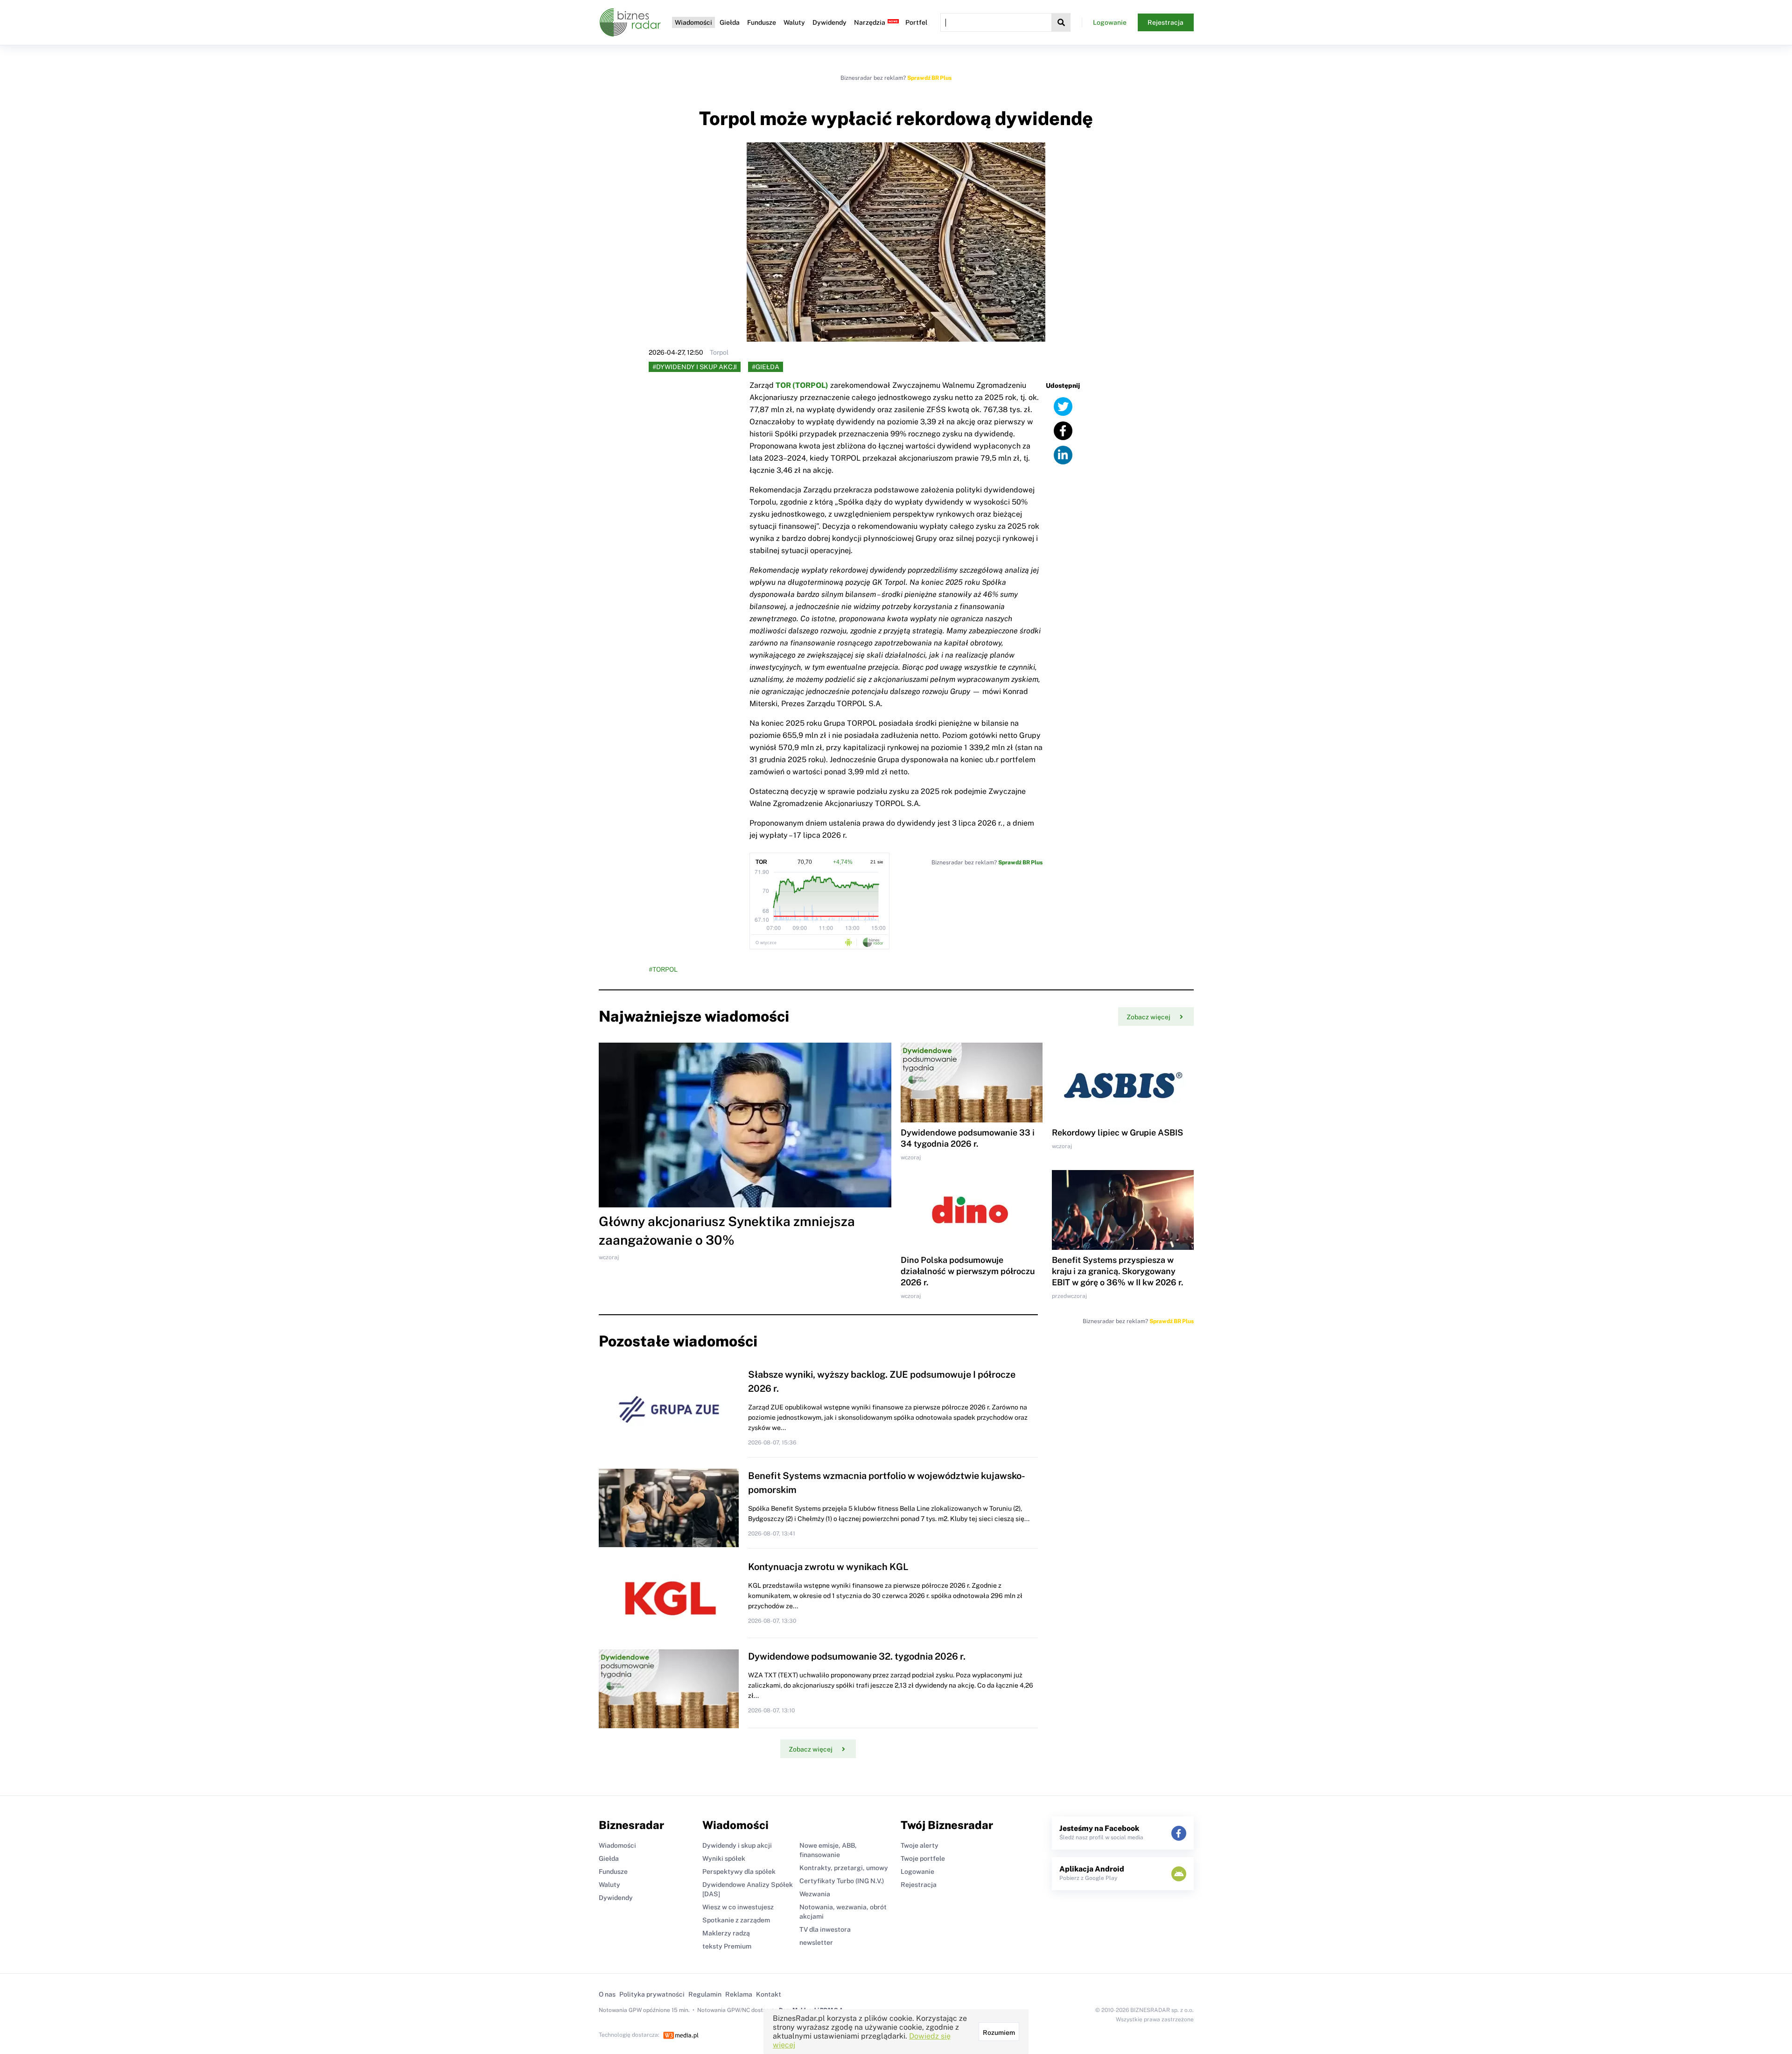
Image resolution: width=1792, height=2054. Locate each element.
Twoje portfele (923, 1858)
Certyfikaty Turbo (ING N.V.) (842, 1881)
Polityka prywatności (652, 1994)
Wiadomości (693, 22)
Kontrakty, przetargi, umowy (844, 1868)
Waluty (794, 22)
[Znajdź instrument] (1061, 22)
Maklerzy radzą (726, 1933)
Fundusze (762, 22)
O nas (607, 1994)
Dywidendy (829, 22)
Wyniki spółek (724, 1858)
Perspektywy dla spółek (739, 1872)
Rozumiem (999, 2033)
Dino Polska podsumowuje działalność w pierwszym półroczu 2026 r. (968, 1271)
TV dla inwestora (825, 1929)
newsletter (816, 1942)
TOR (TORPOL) (802, 385)
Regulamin (705, 1994)
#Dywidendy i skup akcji (695, 367)
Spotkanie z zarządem (736, 1920)
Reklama (739, 1994)
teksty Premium (727, 1946)
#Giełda (766, 367)
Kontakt (769, 1994)
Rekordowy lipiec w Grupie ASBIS (1117, 1132)
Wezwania (815, 1894)
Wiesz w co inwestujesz (738, 1907)
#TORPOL (663, 969)
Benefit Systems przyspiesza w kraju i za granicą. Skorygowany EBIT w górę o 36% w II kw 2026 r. (1117, 1271)
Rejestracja (1165, 22)
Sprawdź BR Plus (929, 78)
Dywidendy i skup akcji (737, 1845)
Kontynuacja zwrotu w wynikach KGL (828, 1567)
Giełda (730, 22)
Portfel (916, 22)
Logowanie (1110, 22)
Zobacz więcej (1148, 1017)
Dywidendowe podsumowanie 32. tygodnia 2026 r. (857, 1656)
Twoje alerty (920, 1845)
